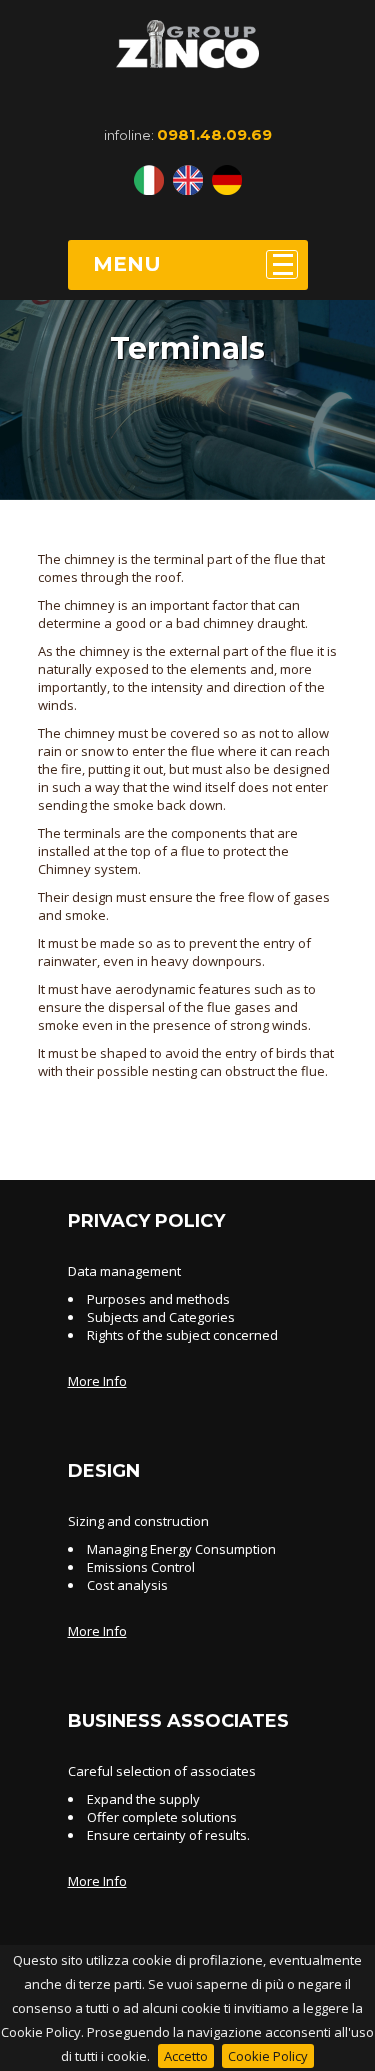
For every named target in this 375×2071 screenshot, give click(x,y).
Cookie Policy (268, 2056)
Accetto (186, 2056)
